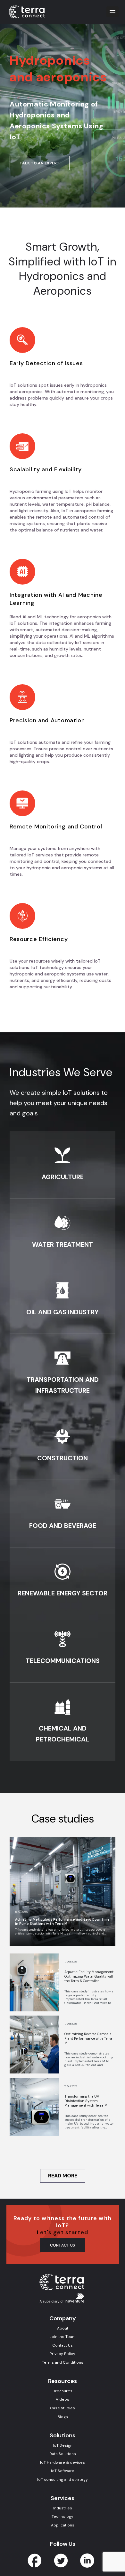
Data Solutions (63, 2454)
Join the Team (63, 2337)
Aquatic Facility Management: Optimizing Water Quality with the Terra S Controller (89, 1976)
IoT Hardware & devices (63, 2462)
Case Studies (63, 2408)
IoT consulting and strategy (63, 2479)
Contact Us (63, 2345)
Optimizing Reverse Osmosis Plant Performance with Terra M (88, 2038)
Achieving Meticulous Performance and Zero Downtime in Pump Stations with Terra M (62, 1922)
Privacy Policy (63, 2354)
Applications (63, 2525)
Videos (63, 2399)
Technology (63, 2516)
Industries (63, 2508)
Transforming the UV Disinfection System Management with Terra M (86, 2101)
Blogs (63, 2417)
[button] (113, 12)
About (63, 2328)
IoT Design (63, 2445)
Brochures (63, 2391)
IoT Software (63, 2471)
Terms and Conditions (63, 2362)
